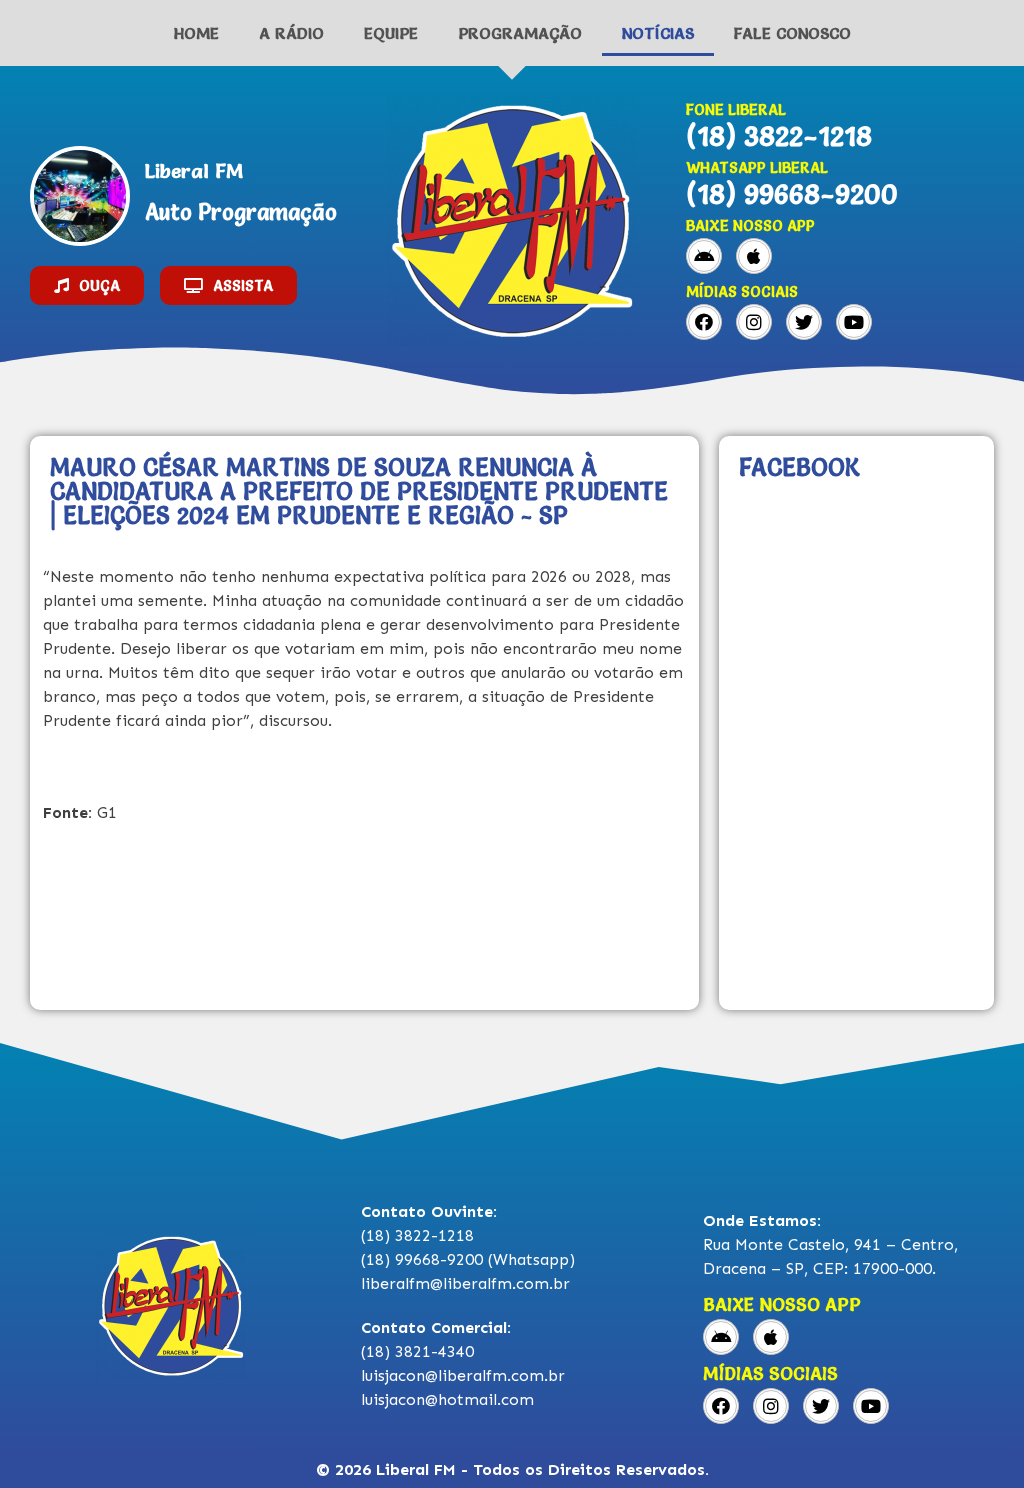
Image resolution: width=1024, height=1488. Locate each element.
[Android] (704, 256)
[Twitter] (804, 322)
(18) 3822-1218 (779, 136)
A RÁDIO (291, 33)
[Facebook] (704, 322)
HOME (196, 33)
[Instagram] (754, 322)
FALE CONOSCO (792, 33)
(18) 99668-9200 (792, 194)
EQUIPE (391, 33)
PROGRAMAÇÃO (520, 33)
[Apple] (754, 256)
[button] (87, 285)
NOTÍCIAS (658, 33)
